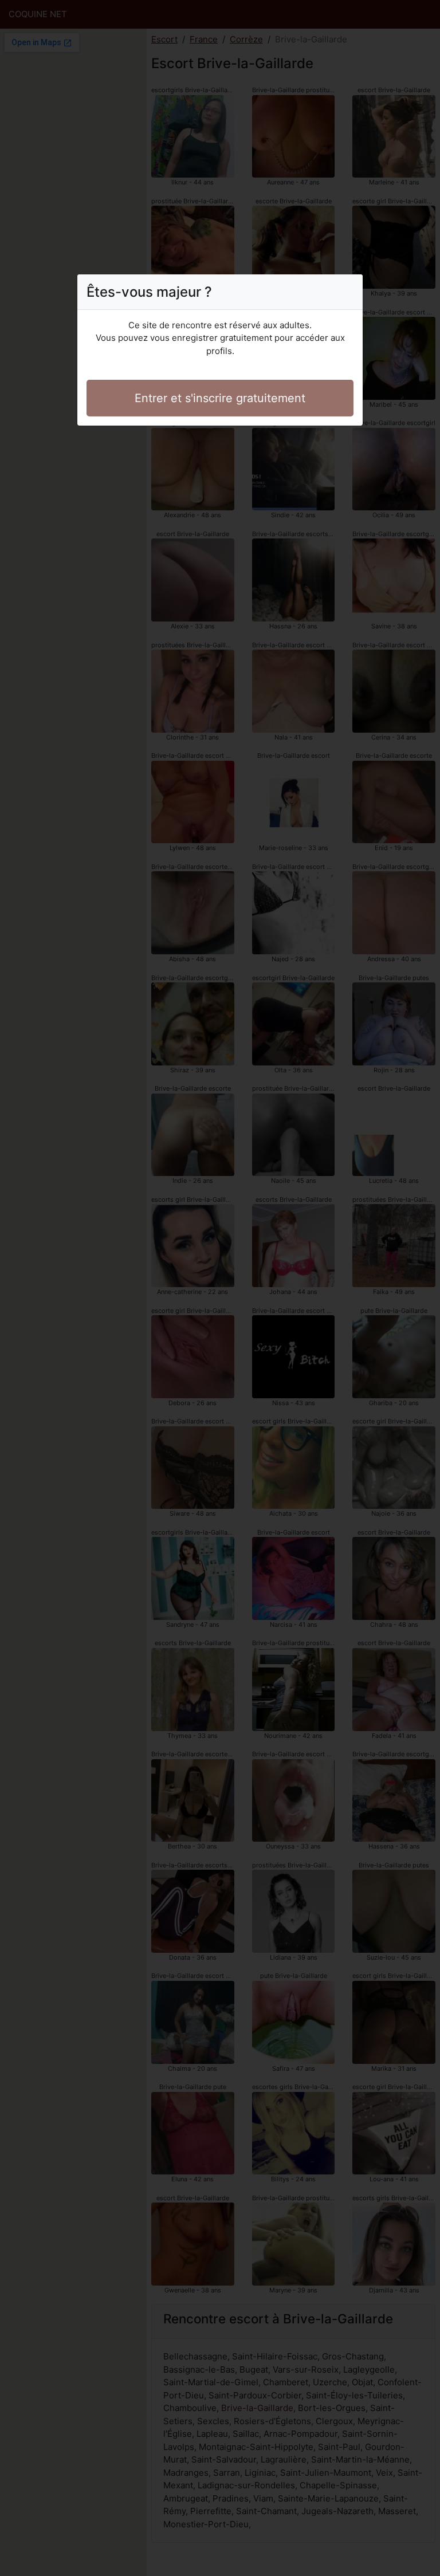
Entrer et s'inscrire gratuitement (220, 398)
